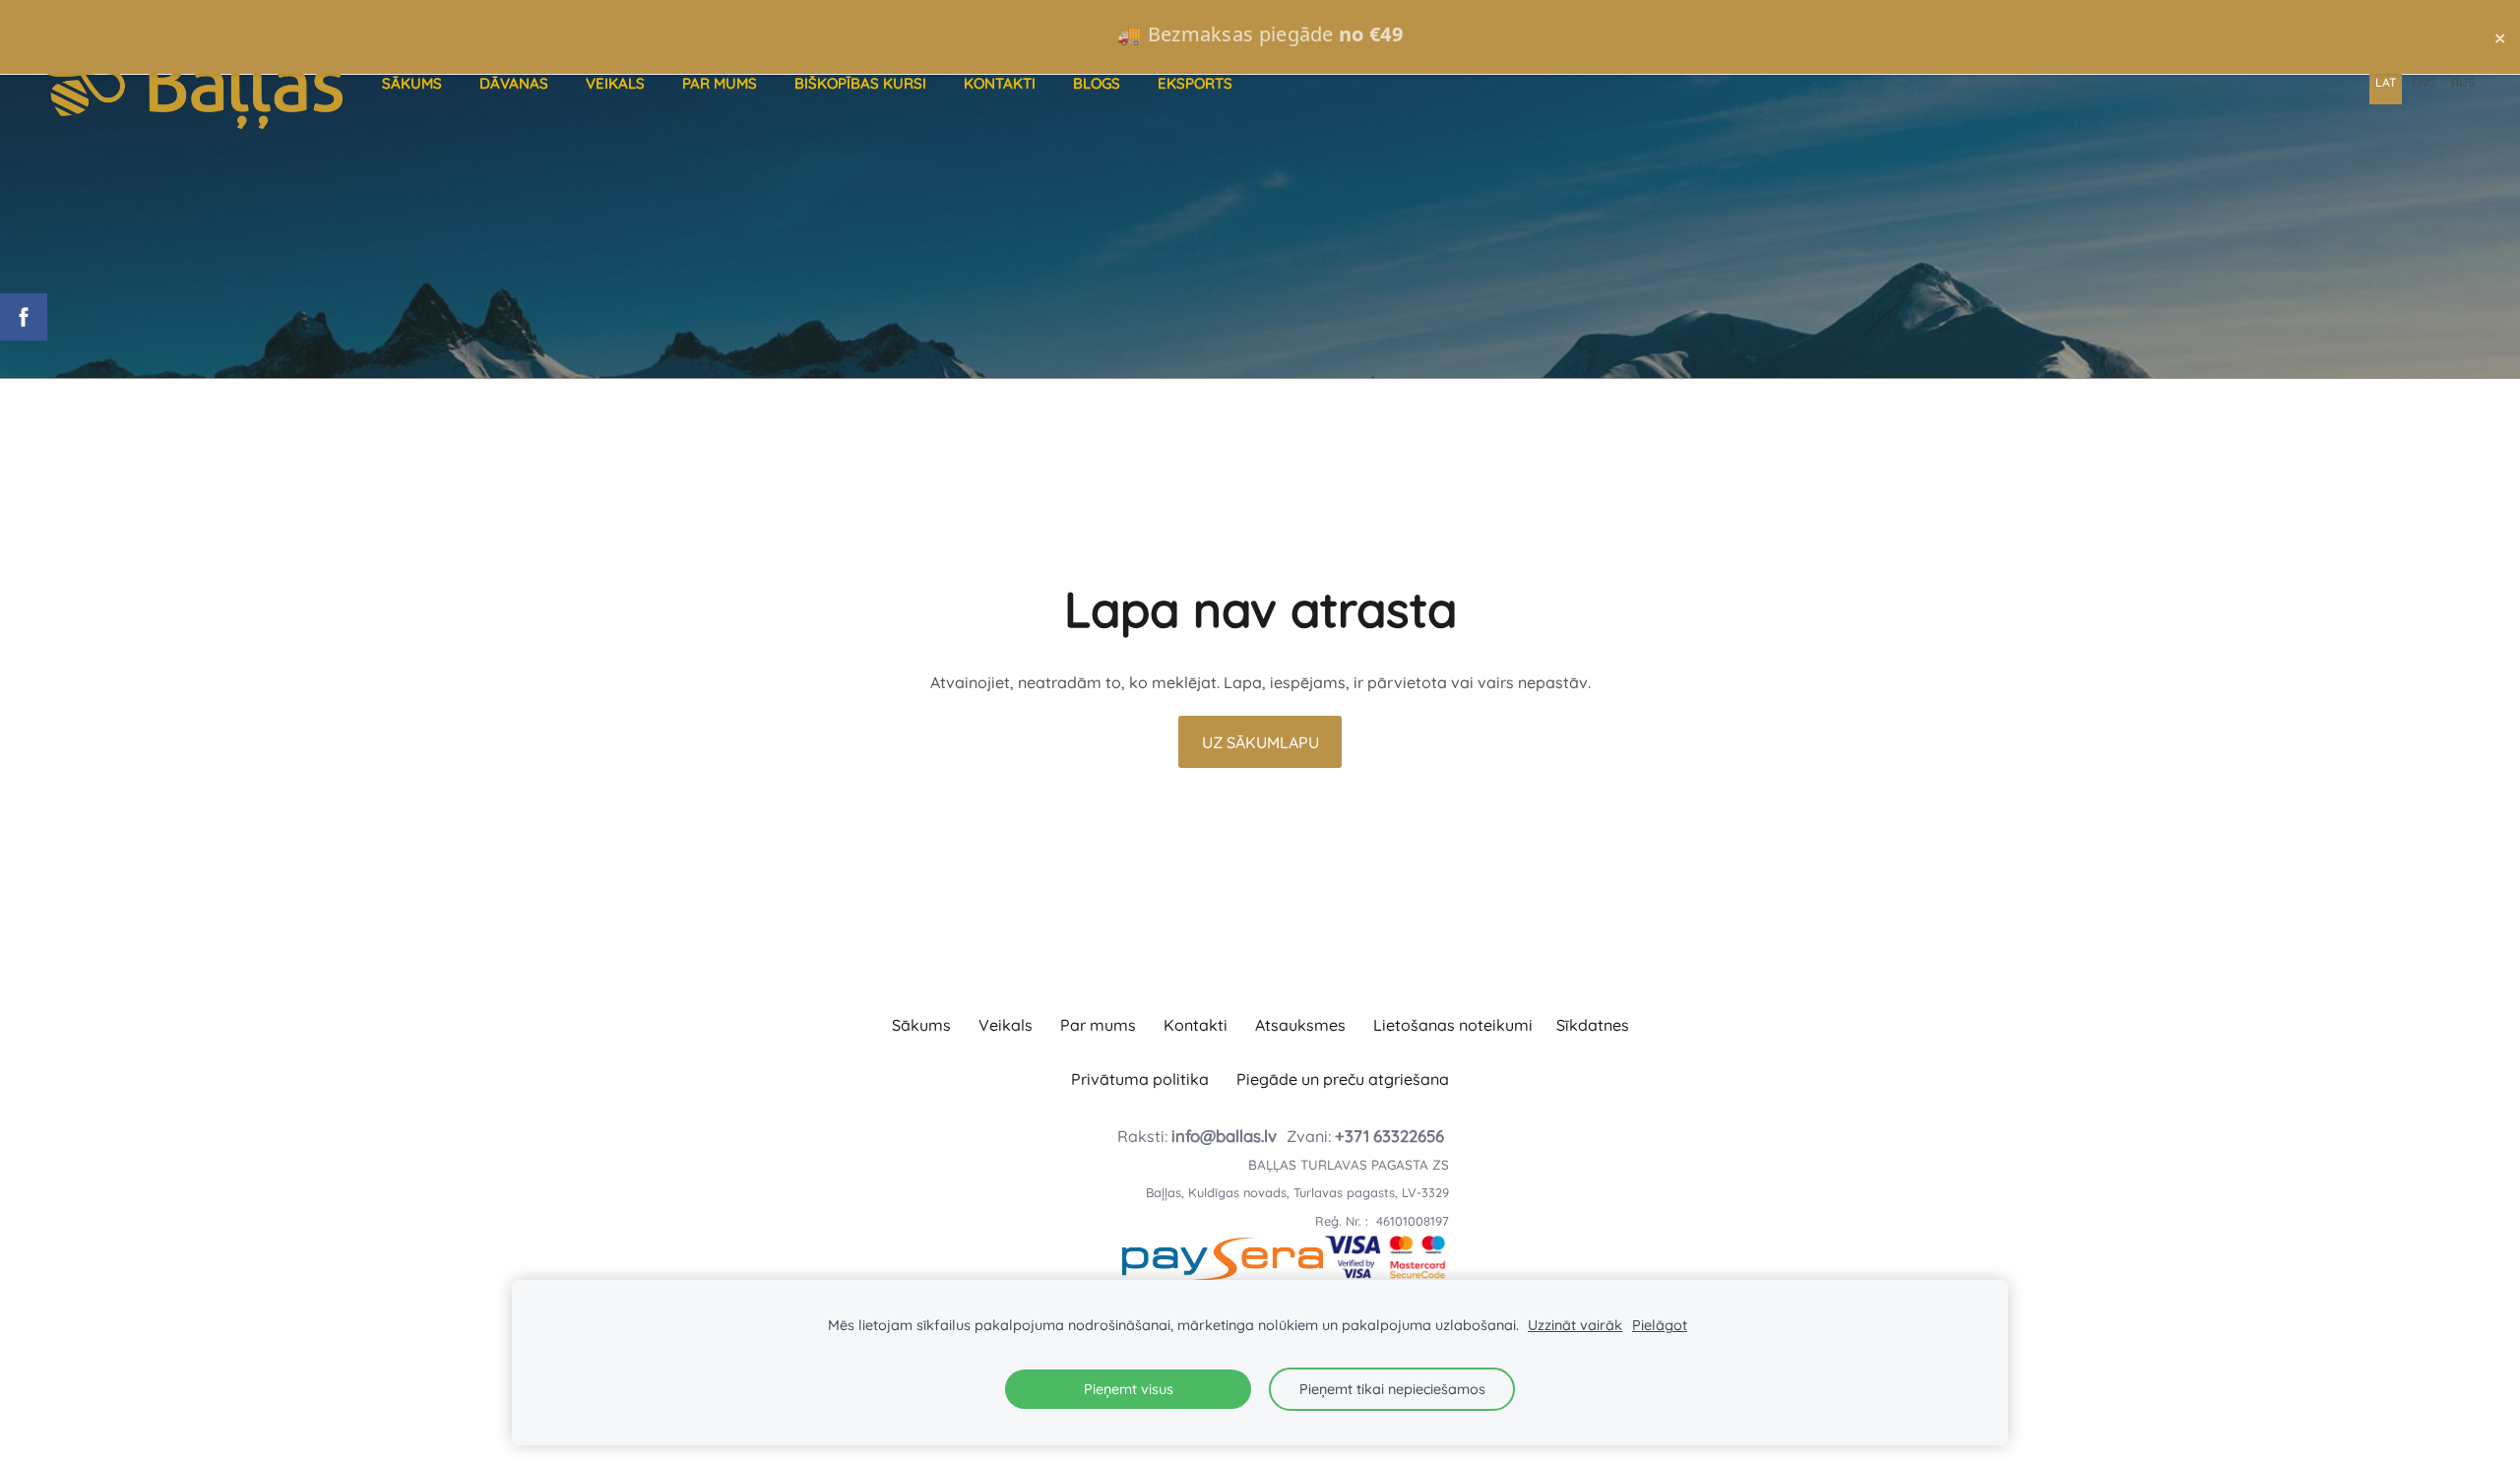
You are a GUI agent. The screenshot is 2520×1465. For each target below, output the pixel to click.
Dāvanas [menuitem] (514, 83)
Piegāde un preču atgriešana (1343, 1079)
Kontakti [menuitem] (1000, 83)
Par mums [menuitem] (720, 83)
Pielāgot (1660, 1325)
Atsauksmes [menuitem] (1300, 1025)
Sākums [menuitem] (412, 83)
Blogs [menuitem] (1097, 83)
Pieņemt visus (1129, 1389)
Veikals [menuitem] (615, 83)
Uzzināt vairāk (1575, 1325)
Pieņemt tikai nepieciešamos (1392, 1389)
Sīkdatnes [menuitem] (1593, 1025)
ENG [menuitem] (2424, 82)
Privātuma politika (1140, 1079)
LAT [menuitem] (2386, 82)
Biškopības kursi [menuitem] (860, 83)
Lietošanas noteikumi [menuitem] (1453, 1025)
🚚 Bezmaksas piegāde (1260, 34)
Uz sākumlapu (1260, 742)
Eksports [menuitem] (1195, 83)
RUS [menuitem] (2463, 82)
